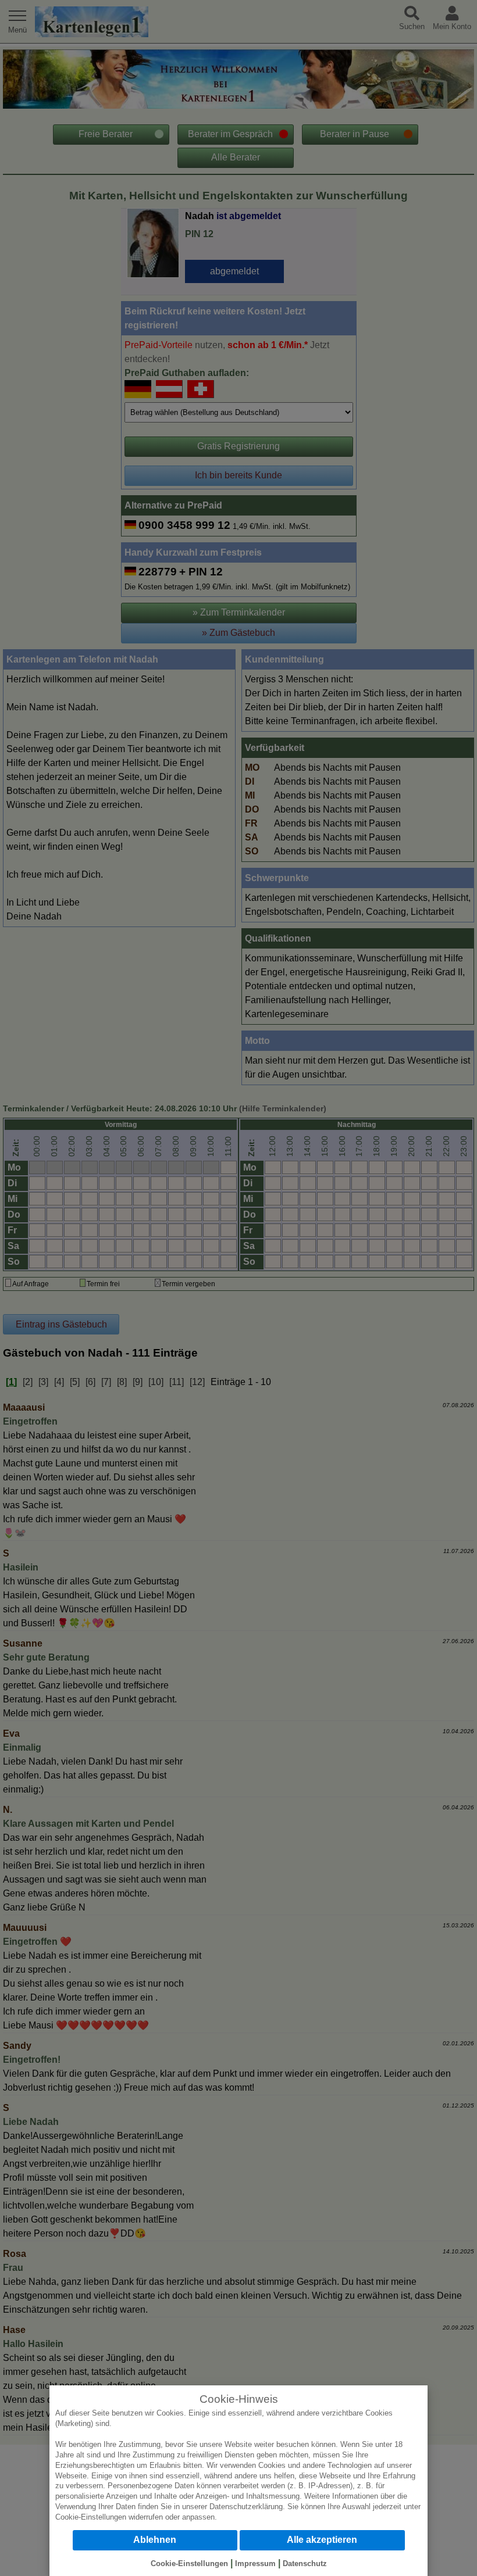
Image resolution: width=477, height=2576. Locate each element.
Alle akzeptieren (322, 2540)
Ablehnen (155, 2540)
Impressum (255, 2564)
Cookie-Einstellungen (91, 2517)
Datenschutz (305, 2564)
